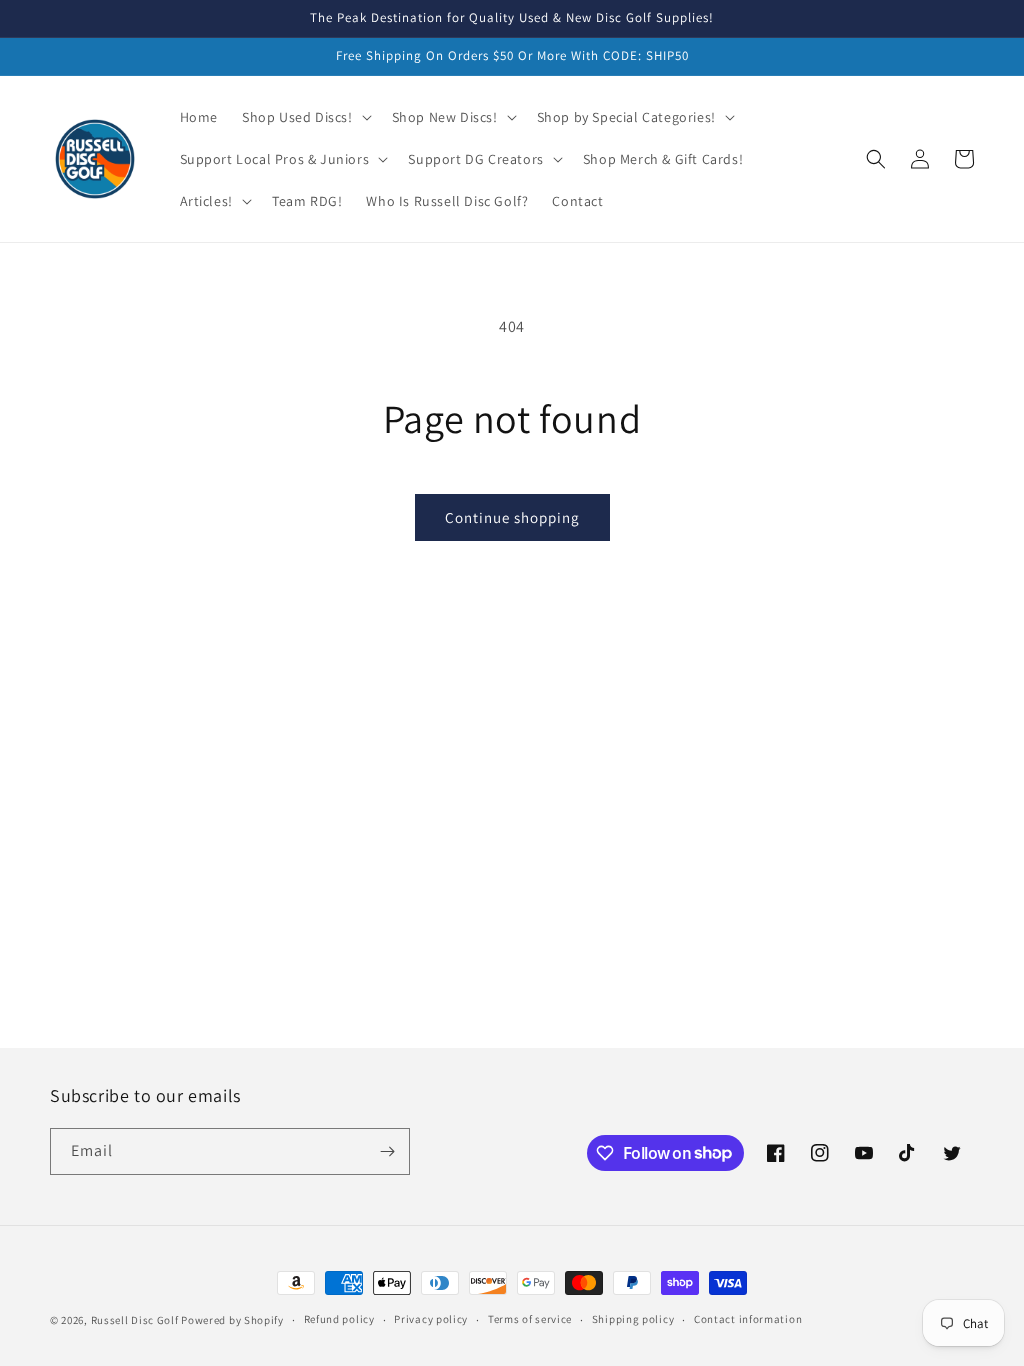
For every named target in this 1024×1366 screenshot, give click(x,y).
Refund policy (339, 1319)
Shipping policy (633, 1319)
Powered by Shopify (232, 1320)
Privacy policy (431, 1319)
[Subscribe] (387, 1151)
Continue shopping (512, 517)
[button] (305, 117)
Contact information (748, 1319)
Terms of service (530, 1319)
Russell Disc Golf (135, 1320)
